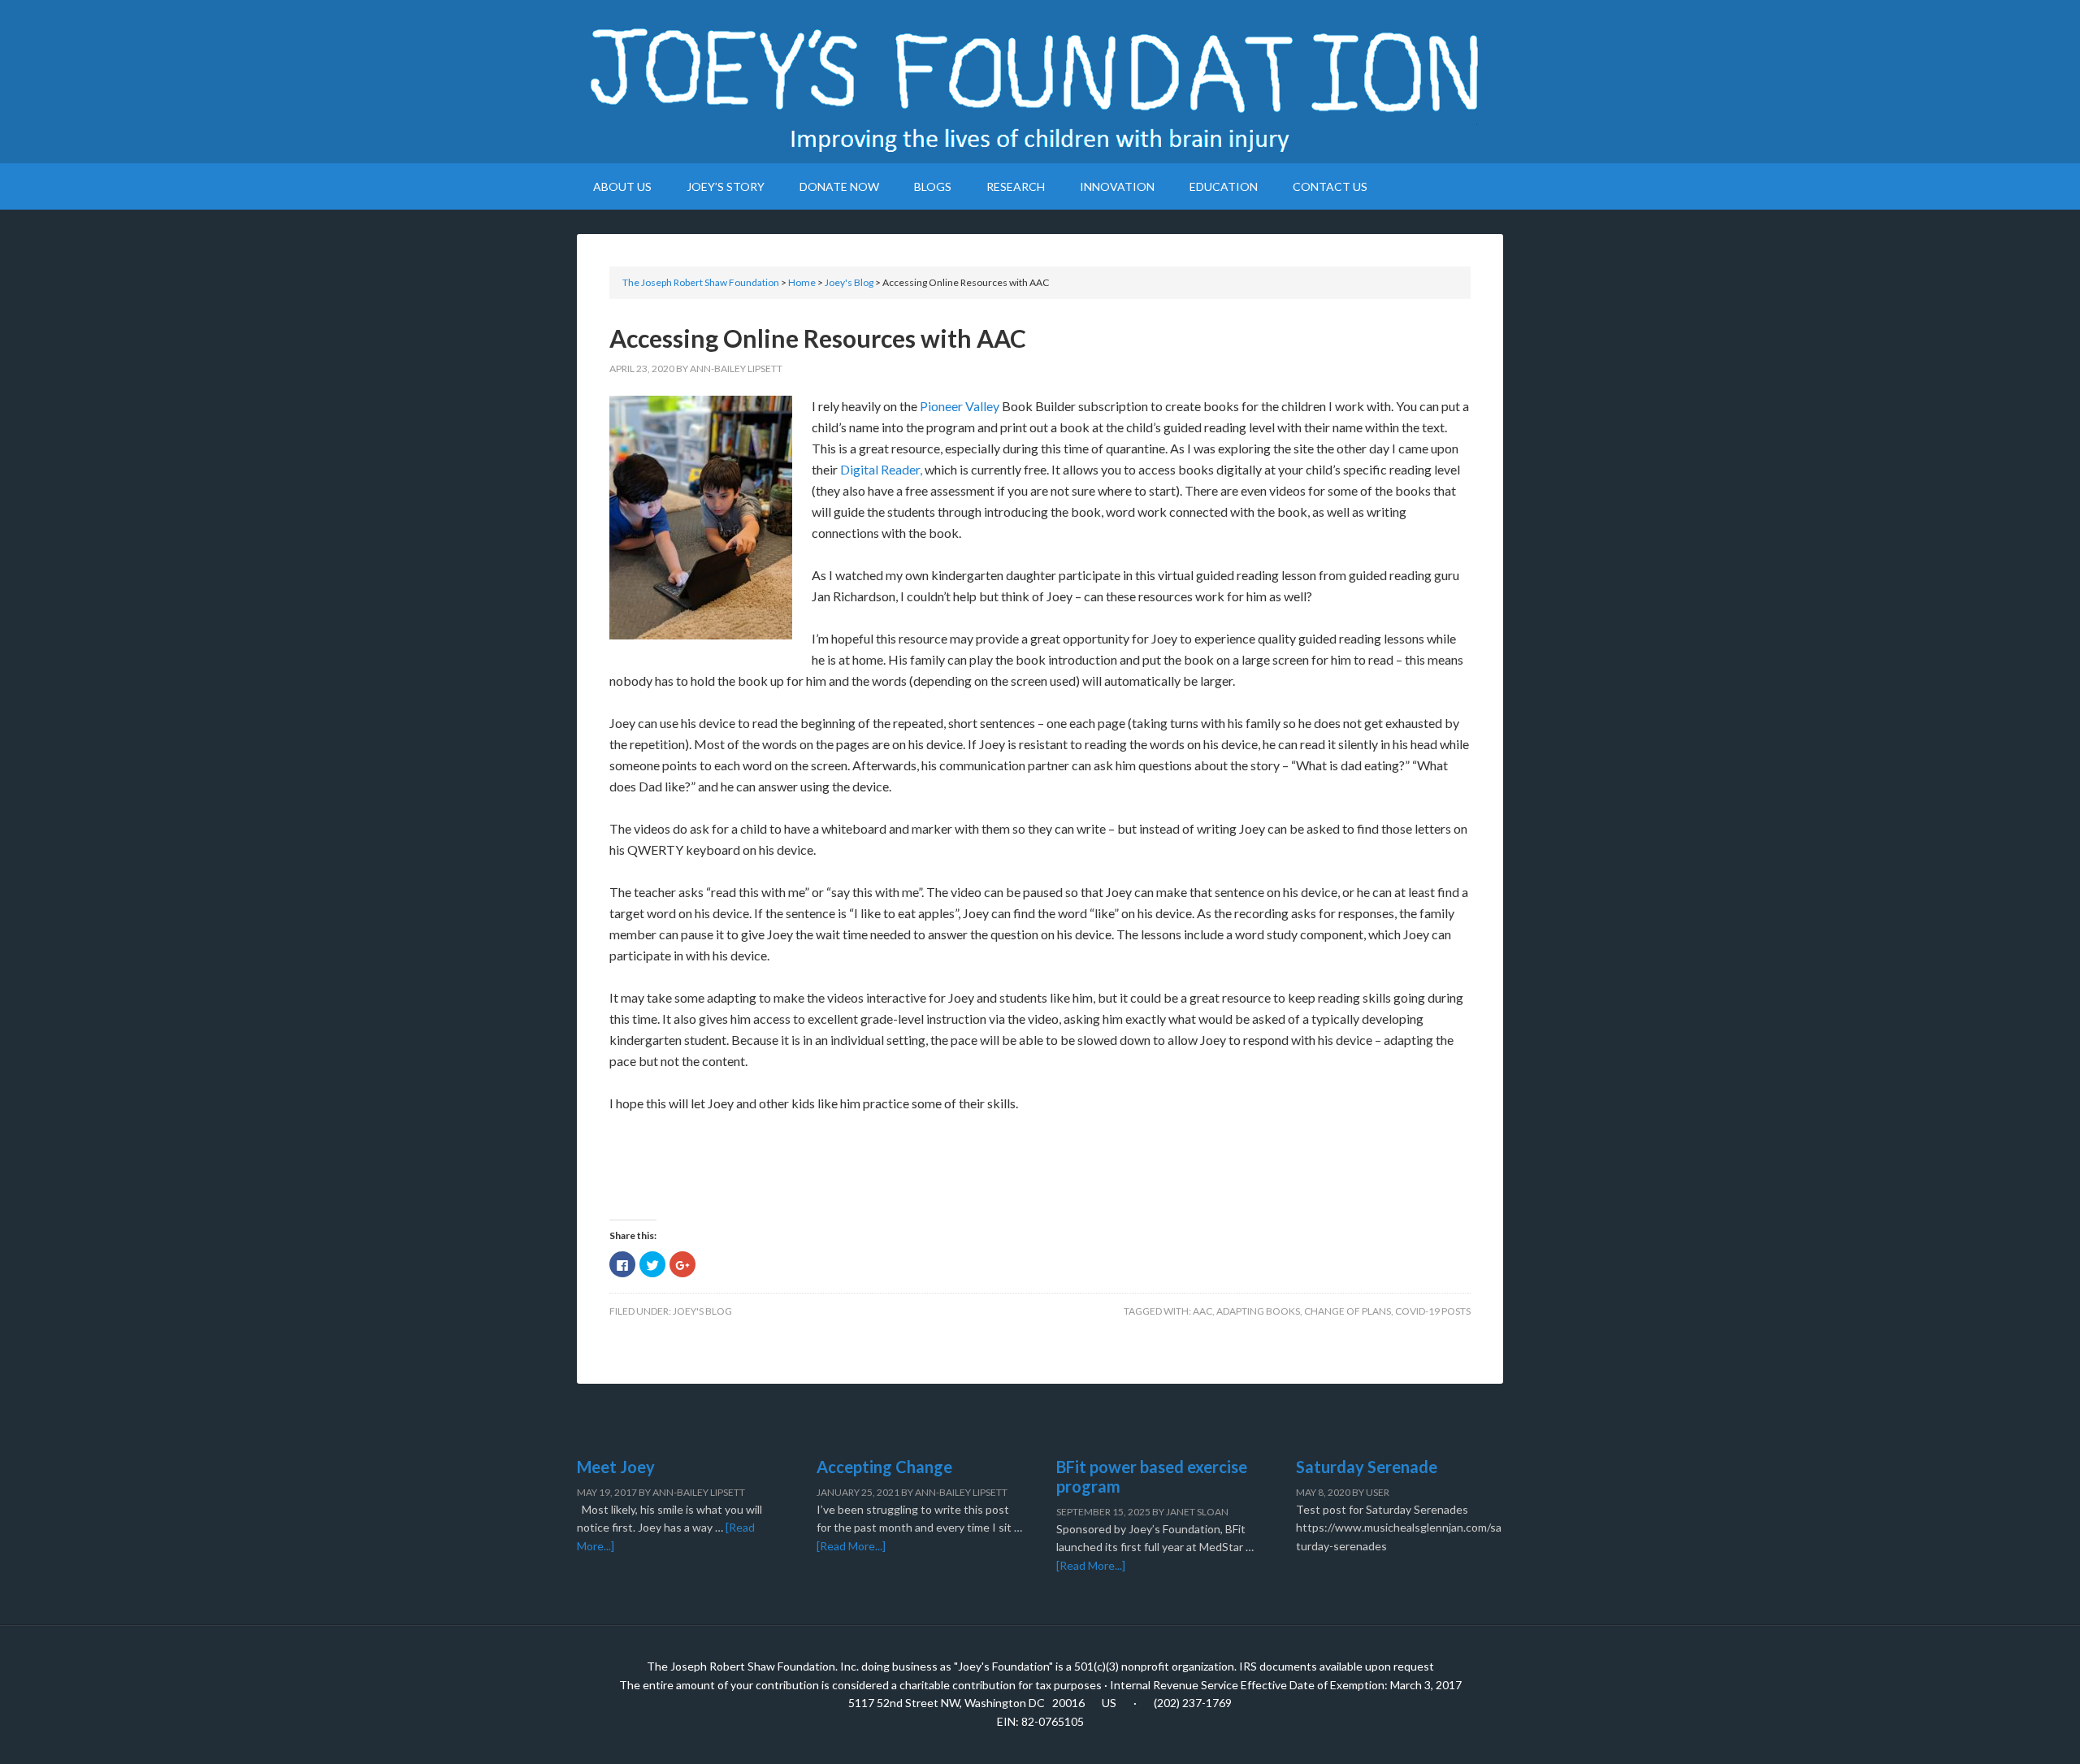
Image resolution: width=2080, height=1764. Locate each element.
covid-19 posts (1433, 1311)
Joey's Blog (702, 1311)
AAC (1202, 1311)
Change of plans (1348, 1311)
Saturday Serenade (1367, 1467)
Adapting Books (1258, 1311)
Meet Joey (616, 1467)
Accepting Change (884, 1467)
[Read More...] (851, 1546)
